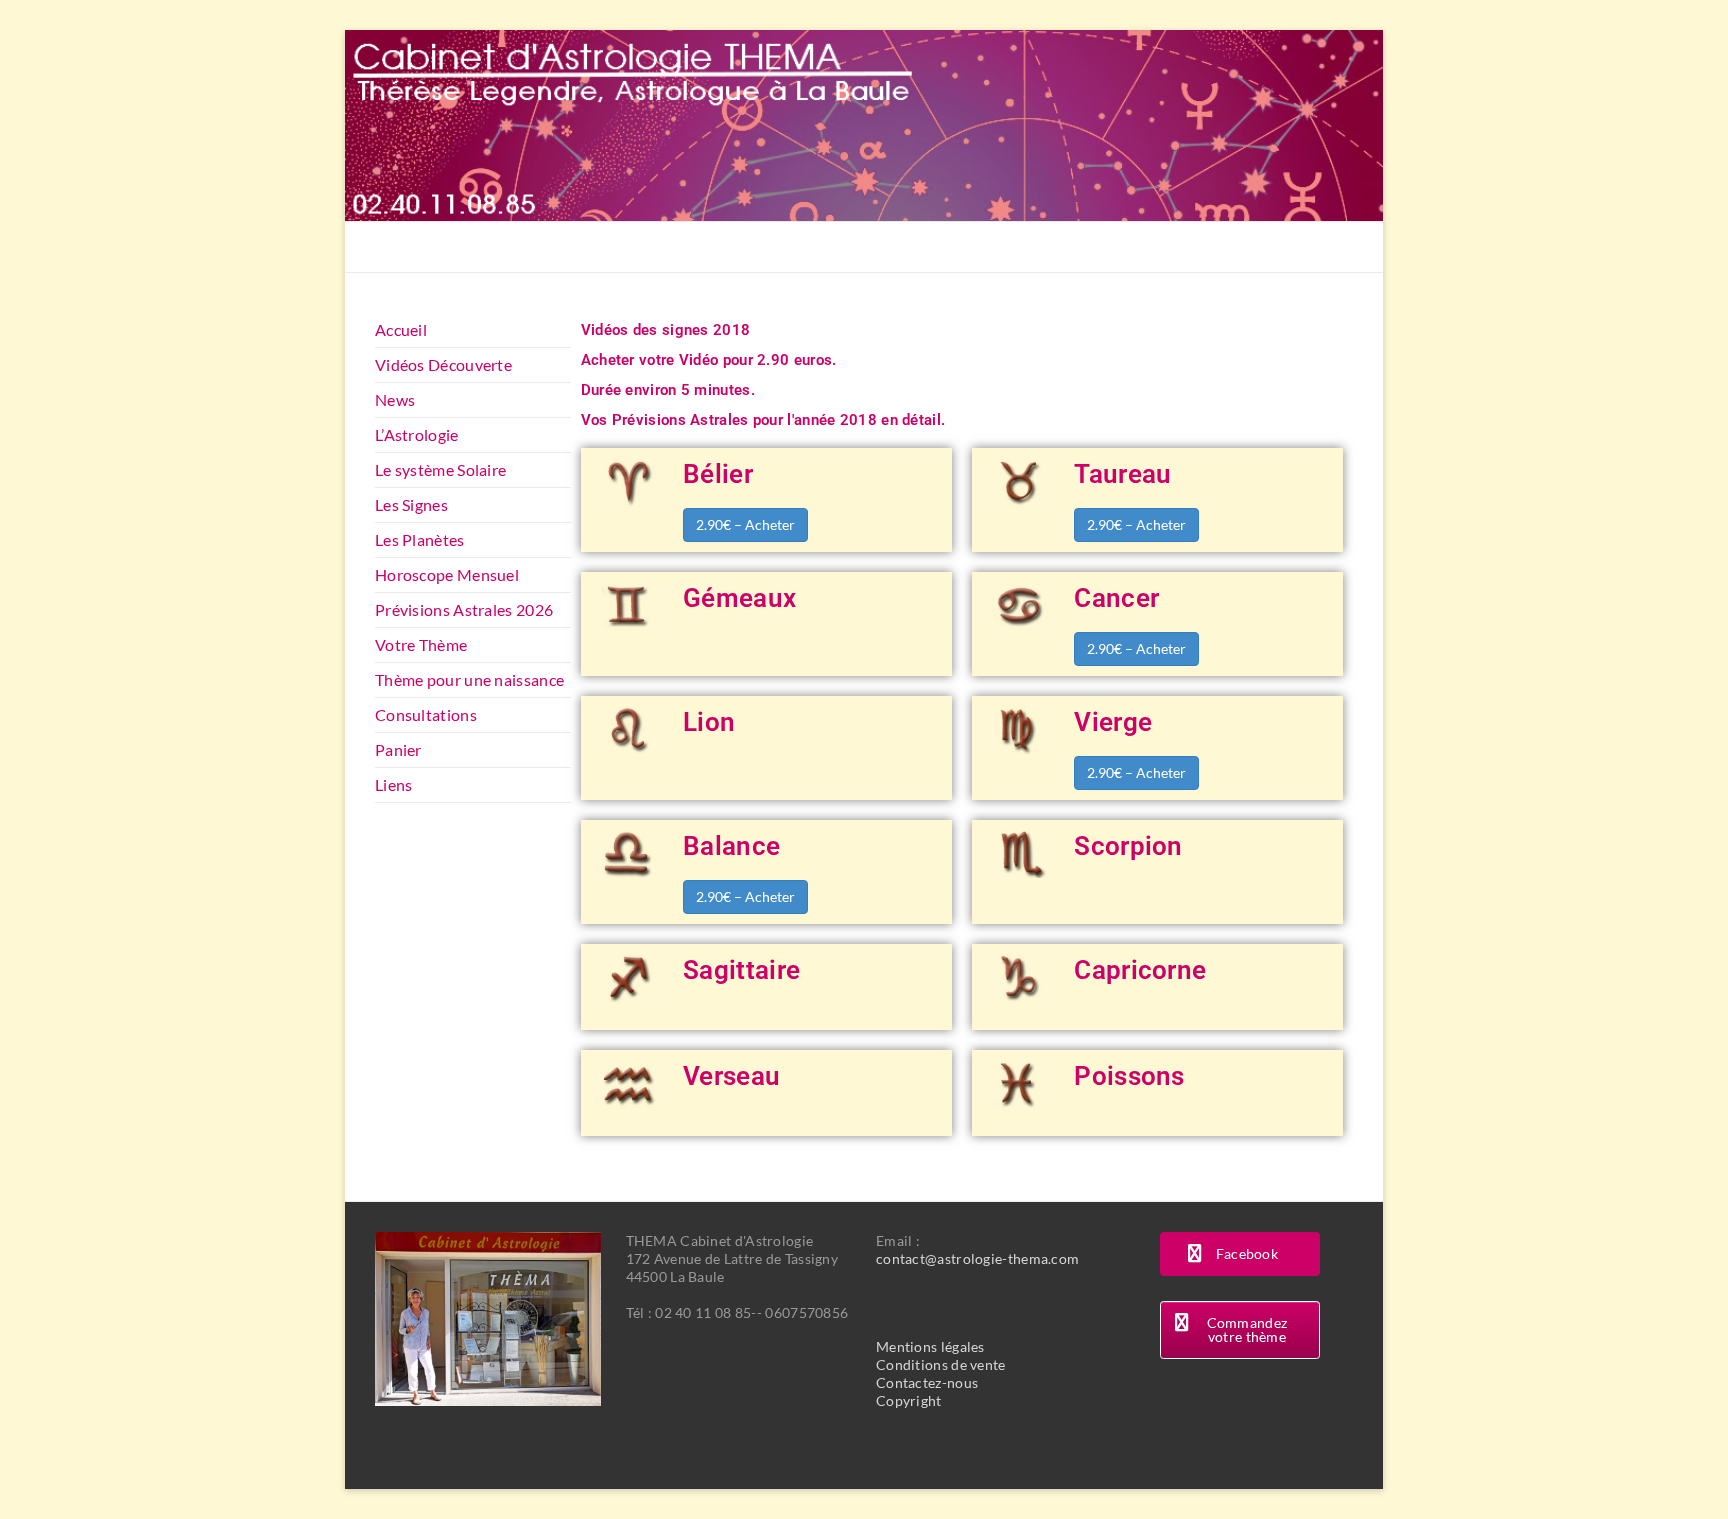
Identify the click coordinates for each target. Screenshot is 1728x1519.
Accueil (401, 329)
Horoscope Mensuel (447, 574)
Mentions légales (930, 1346)
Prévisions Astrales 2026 (464, 609)
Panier (398, 749)
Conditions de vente (941, 1364)
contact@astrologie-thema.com (977, 1258)
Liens (394, 784)
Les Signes (411, 504)
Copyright (909, 1400)
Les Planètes (420, 539)
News (395, 399)
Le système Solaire (440, 469)
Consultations (426, 714)
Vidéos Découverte (443, 364)
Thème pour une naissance (469, 679)
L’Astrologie (417, 434)
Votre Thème (421, 644)
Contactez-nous (927, 1382)
